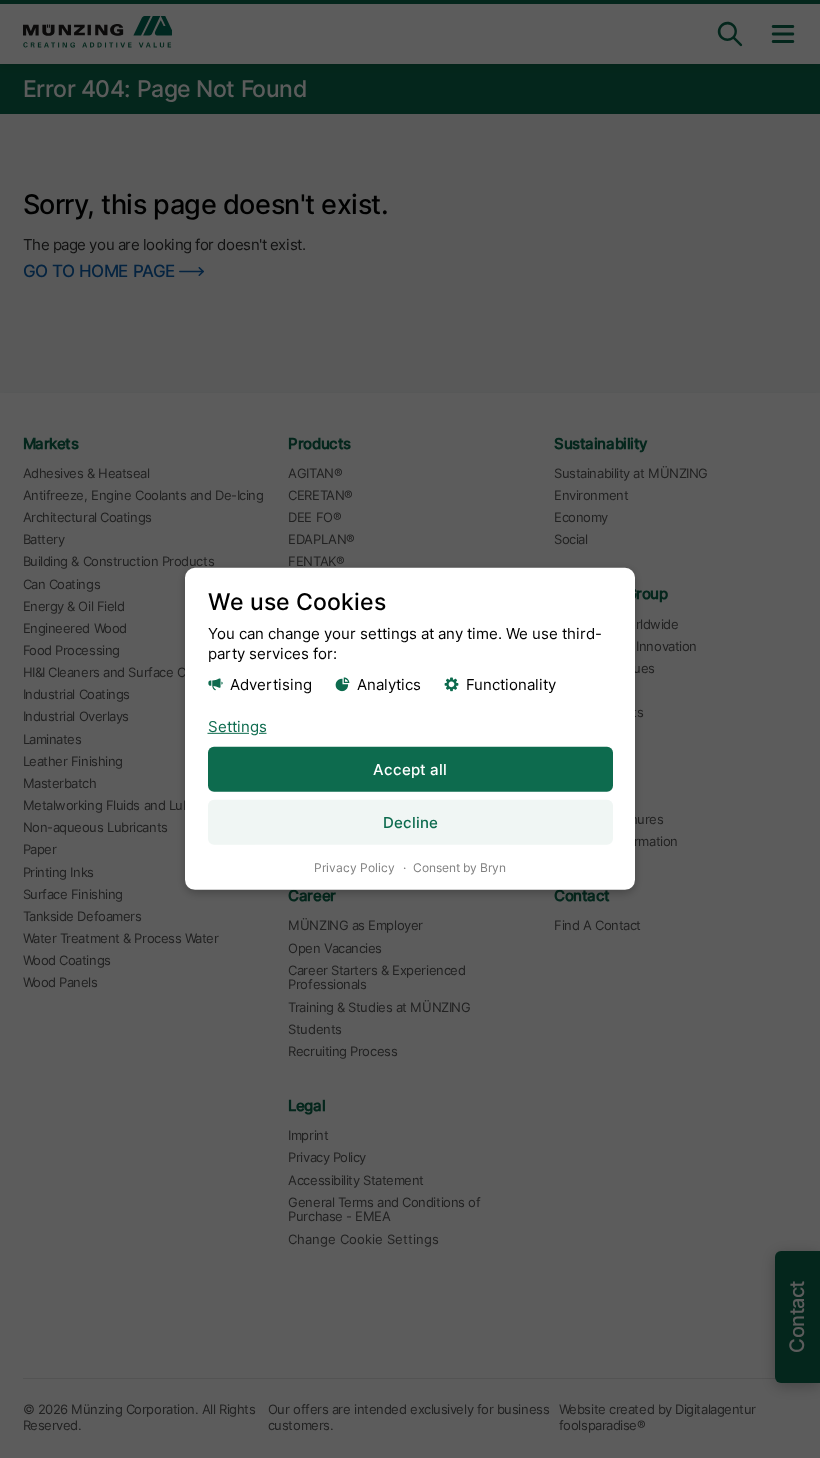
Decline (410, 822)
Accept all (410, 769)
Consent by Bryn (459, 867)
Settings (237, 725)
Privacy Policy (354, 867)
